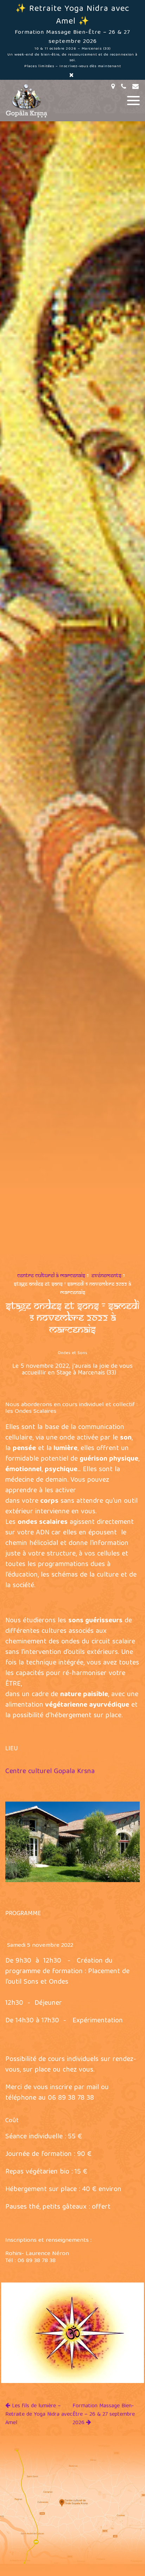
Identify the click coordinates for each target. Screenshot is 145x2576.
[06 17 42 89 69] (125, 86)
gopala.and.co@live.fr (137, 86)
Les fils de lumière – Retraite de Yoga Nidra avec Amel (39, 2415)
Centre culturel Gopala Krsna (50, 1772)
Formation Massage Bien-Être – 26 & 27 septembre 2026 (104, 2415)
